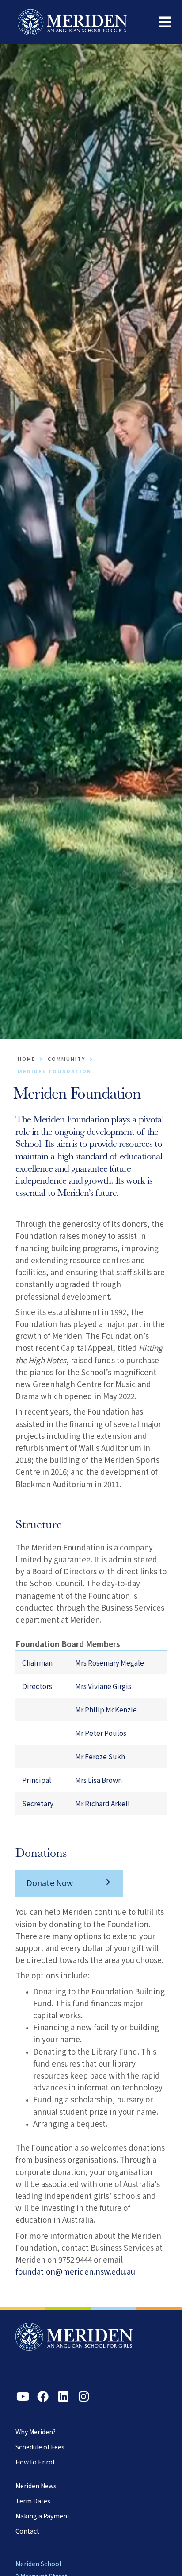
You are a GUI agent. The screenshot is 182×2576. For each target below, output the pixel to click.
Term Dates (33, 2501)
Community (66, 1059)
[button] (165, 22)
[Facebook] (43, 2396)
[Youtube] (23, 2396)
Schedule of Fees (40, 2447)
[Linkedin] (63, 2396)
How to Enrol (35, 2462)
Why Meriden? (36, 2432)
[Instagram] (83, 2396)
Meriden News (36, 2486)
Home (27, 1059)
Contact (27, 2531)
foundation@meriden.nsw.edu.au (75, 2271)
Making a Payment (43, 2516)
